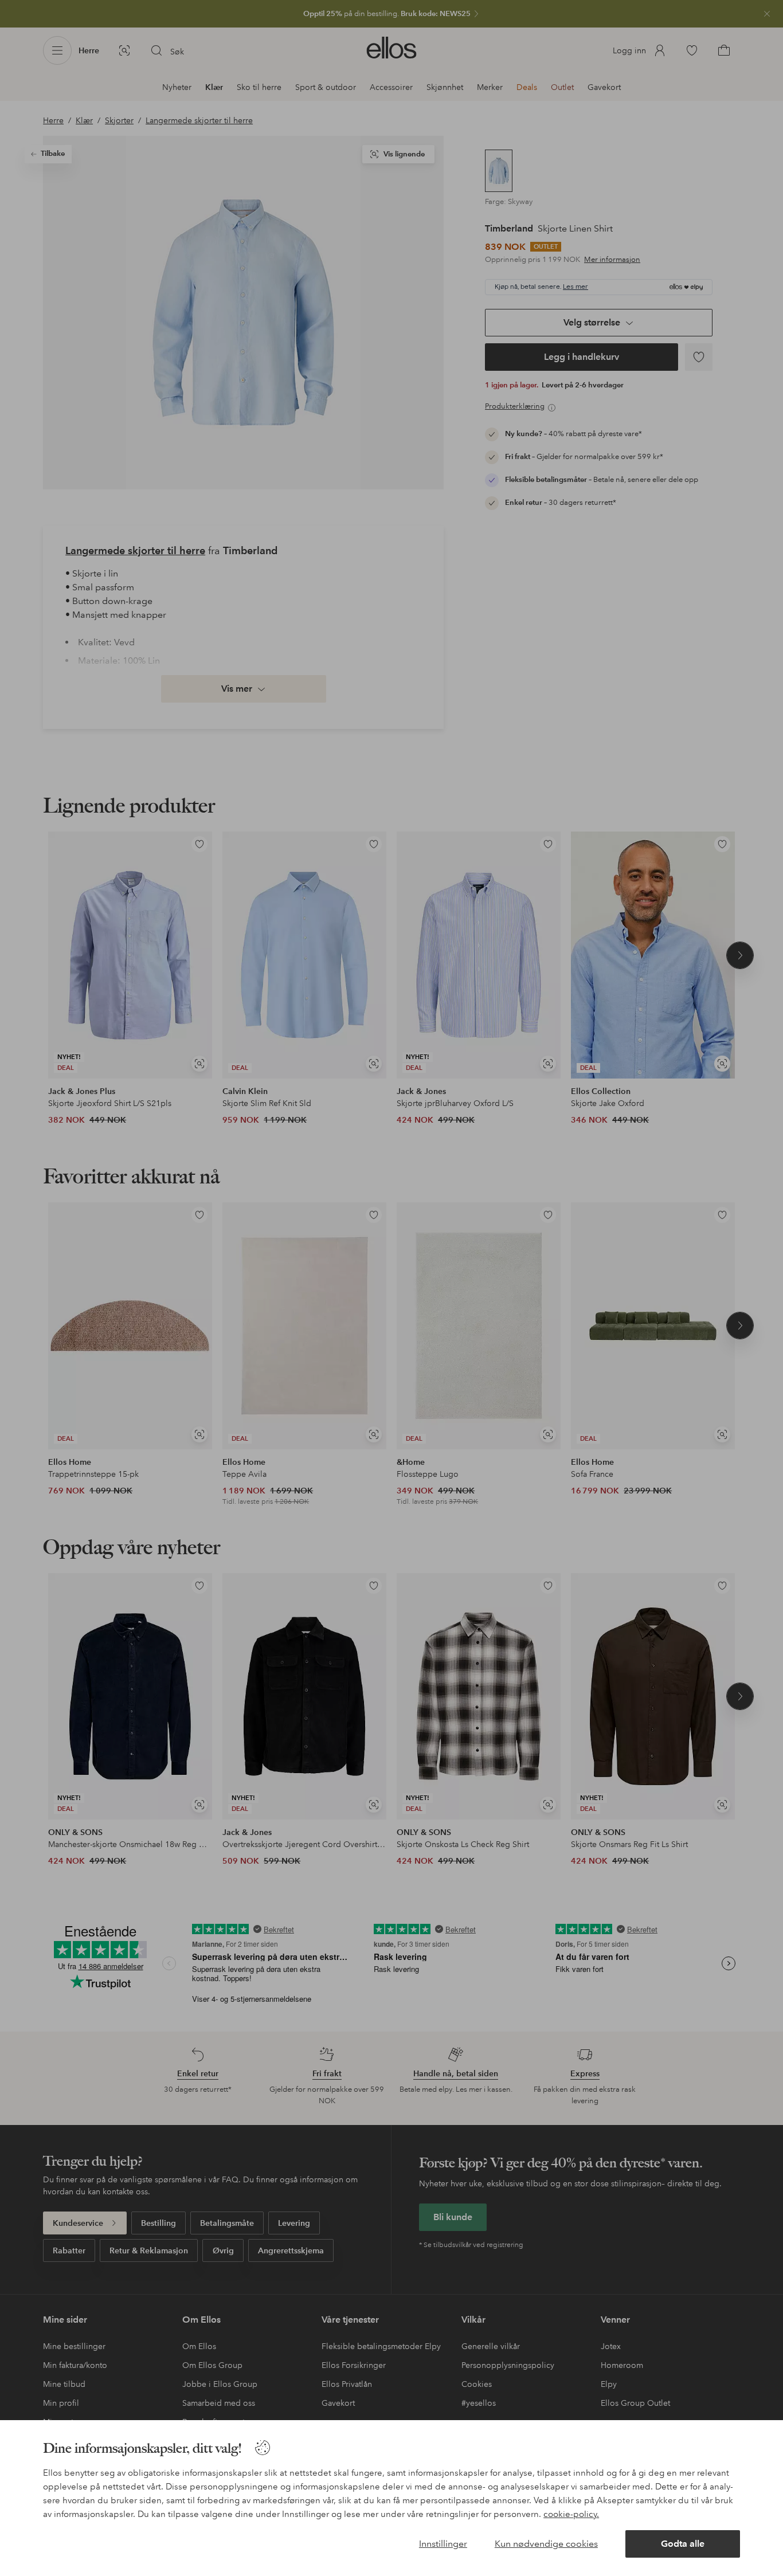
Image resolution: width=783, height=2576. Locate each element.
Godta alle (683, 2544)
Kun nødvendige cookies (546, 2544)
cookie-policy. (571, 2514)
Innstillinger (443, 2544)
